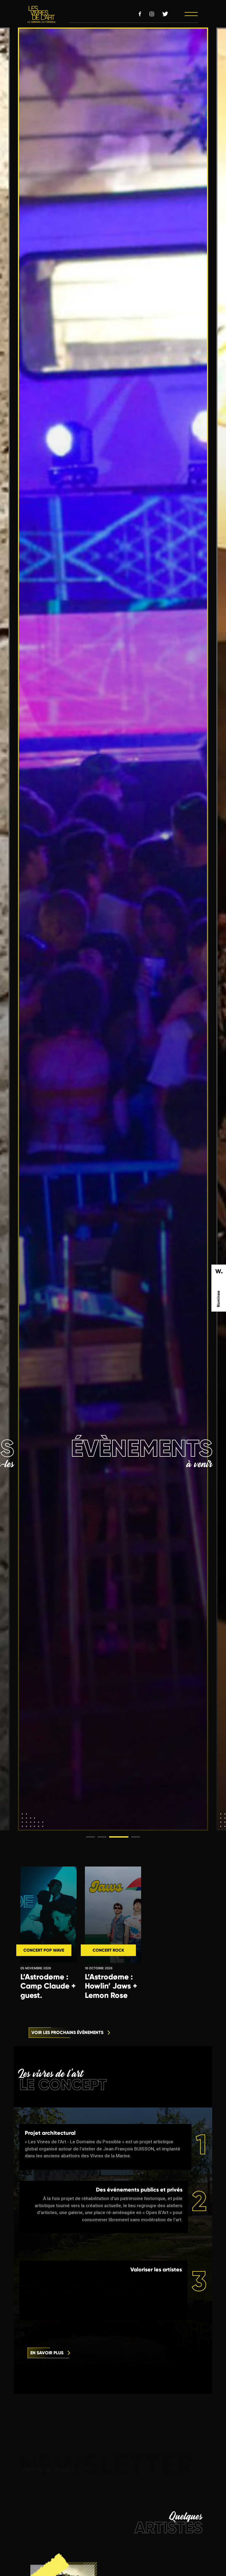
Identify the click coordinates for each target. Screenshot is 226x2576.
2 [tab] (100, 1839)
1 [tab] (89, 1839)
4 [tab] (123, 1839)
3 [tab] (112, 1839)
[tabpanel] (113, 929)
